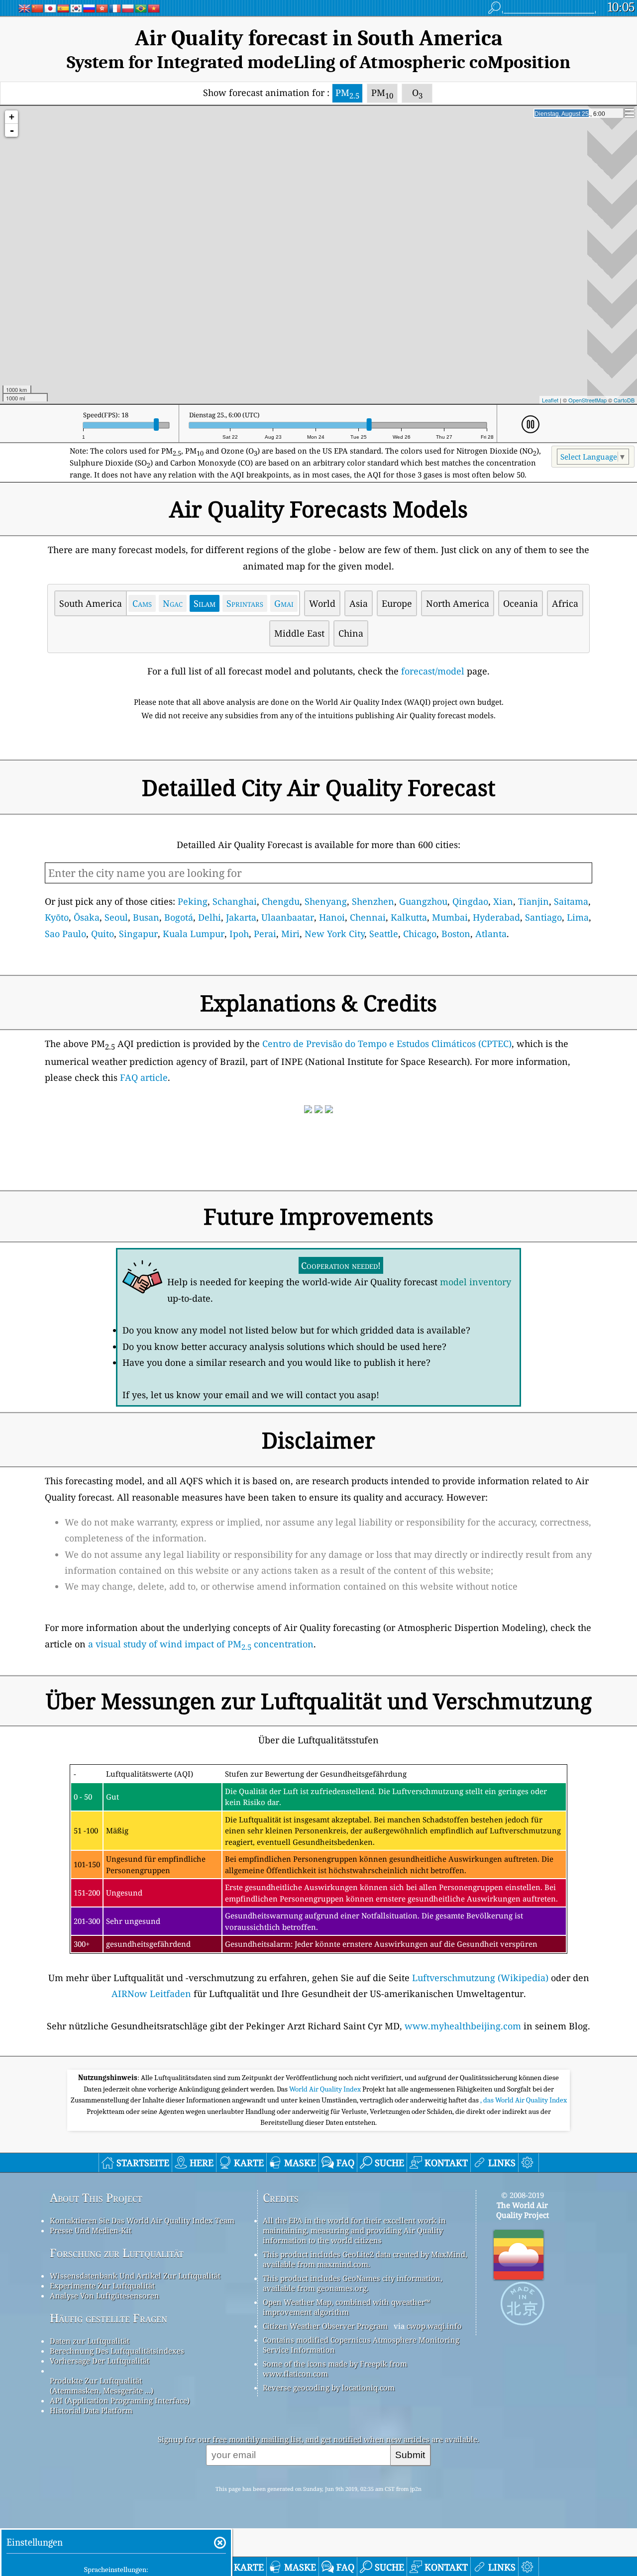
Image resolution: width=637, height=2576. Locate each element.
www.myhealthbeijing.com (463, 2026)
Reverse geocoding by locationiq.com (329, 2387)
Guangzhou (423, 901)
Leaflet (550, 400)
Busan (146, 917)
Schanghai (235, 901)
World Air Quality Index (326, 2089)
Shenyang (326, 901)
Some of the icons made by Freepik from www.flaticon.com (335, 2369)
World (322, 603)
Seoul (116, 917)
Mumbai (450, 917)
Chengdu (281, 901)
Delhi (210, 917)
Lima (578, 917)
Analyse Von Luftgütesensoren (105, 2295)
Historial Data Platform (91, 2410)
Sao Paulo (65, 934)
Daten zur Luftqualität (90, 2341)
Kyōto (57, 917)
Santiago (543, 917)
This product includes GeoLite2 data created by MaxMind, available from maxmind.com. (365, 2259)
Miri (290, 934)
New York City (334, 934)
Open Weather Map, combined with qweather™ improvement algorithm (346, 2307)
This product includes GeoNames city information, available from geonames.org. (353, 2283)
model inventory (476, 1282)
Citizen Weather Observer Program (325, 2326)
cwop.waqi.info (434, 2326)
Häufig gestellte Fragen (108, 2318)
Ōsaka (87, 917)
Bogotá (179, 917)
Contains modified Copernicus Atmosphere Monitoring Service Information (361, 2345)
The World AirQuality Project (523, 2210)
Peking (193, 901)
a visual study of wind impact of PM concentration (201, 1644)
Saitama (571, 901)
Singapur (138, 934)
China (351, 633)
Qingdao (470, 901)
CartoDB (624, 400)
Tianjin (533, 901)
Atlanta (491, 934)
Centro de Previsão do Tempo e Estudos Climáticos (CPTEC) (387, 1044)
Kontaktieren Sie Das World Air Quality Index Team (142, 2220)
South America (91, 603)
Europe (397, 603)
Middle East (299, 633)
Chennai (368, 917)
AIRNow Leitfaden (151, 1994)
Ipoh (239, 934)
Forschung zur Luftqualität (117, 2253)
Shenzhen (373, 901)
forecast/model (433, 671)
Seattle (384, 934)
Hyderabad (496, 917)
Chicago (420, 934)
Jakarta (241, 917)
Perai (265, 934)
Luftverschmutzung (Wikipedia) (480, 1978)
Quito (103, 934)
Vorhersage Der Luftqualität (100, 2361)
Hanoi (332, 917)
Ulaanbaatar (288, 917)
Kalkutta (409, 917)
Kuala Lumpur (194, 934)
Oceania (521, 603)
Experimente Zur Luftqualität (102, 2286)
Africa (565, 603)
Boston (456, 934)
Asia (359, 603)
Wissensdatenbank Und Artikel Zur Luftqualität (135, 2276)
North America (458, 603)
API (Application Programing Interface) (120, 2400)
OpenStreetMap (587, 400)
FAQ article (144, 1077)
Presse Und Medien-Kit (91, 2230)
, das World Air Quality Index (524, 2100)
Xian (503, 901)
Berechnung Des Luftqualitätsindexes (117, 2351)
